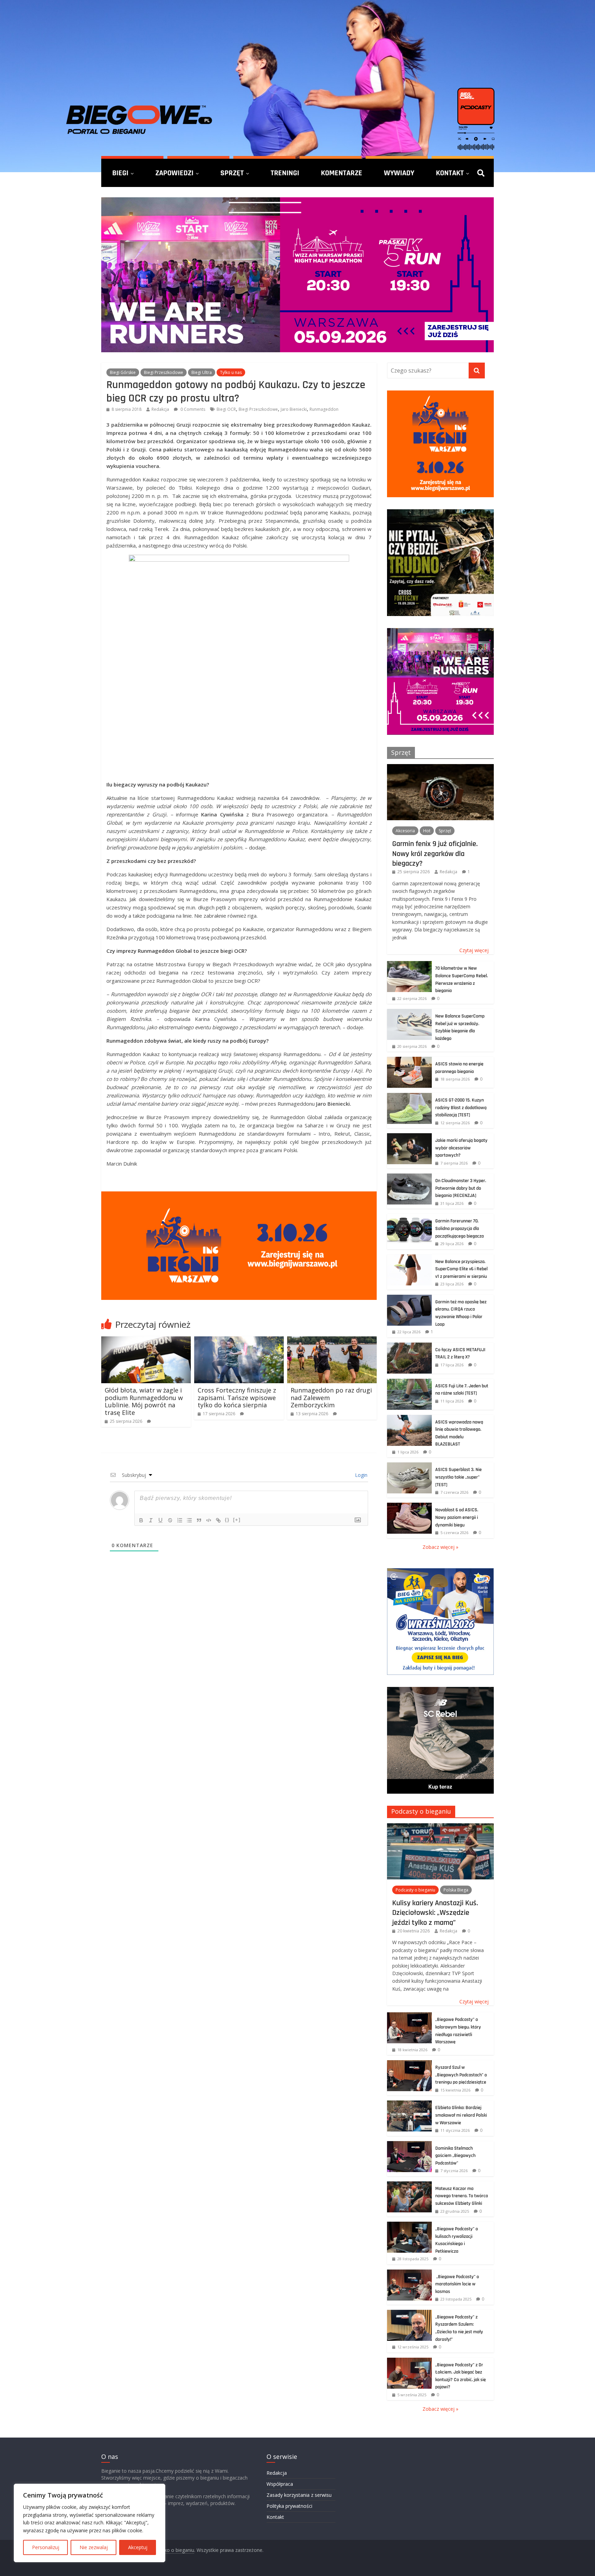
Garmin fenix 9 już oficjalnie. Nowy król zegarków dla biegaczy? (435, 853)
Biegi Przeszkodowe (164, 372)
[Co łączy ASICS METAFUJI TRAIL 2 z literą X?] (409, 1346)
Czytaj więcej (474, 950)
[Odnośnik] (218, 1520)
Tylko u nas (231, 372)
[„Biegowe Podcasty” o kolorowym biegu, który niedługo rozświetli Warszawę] (409, 2016)
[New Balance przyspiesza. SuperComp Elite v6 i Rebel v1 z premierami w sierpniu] (409, 1258)
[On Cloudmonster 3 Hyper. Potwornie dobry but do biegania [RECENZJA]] (409, 1177)
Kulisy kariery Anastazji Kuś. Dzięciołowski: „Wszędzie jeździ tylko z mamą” (435, 1913)
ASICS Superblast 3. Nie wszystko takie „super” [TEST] (458, 1477)
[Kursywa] (151, 1520)
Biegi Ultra (202, 372)
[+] (237, 1520)
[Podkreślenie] (160, 1520)
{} (227, 1520)
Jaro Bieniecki (294, 409)
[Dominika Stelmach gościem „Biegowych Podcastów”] (409, 2145)
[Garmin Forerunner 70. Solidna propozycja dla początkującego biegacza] (409, 1217)
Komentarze (342, 173)
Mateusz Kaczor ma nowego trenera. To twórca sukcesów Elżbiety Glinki (462, 2196)
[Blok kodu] (209, 1520)
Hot (427, 831)
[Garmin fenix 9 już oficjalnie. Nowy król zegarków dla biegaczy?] (440, 768)
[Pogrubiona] (141, 1520)
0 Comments (192, 409)
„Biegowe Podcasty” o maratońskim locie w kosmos (457, 2284)
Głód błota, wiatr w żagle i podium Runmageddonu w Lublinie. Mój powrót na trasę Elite (144, 1401)
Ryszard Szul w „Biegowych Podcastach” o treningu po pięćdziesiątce (461, 2075)
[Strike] (170, 1520)
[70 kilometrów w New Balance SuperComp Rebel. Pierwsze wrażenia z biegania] (409, 965)
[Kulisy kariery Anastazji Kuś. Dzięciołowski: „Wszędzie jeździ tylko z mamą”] (440, 1827)
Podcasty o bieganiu (421, 1811)
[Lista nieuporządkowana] (189, 1520)
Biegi (120, 173)
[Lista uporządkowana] (180, 1520)
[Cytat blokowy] (199, 1520)
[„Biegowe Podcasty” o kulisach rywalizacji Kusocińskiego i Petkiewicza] (409, 2225)
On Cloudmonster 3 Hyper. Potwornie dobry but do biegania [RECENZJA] (461, 1188)
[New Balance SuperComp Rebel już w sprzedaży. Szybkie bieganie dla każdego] (409, 1013)
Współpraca (280, 2484)
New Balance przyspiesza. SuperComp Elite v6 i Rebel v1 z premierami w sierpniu (461, 1269)
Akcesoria (405, 831)
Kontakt (450, 173)
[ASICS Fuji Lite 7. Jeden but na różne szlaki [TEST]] (409, 1382)
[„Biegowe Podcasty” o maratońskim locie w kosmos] (409, 2273)
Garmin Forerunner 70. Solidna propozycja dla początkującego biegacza (460, 1228)
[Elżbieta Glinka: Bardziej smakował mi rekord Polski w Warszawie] (409, 2104)
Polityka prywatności (289, 2506)
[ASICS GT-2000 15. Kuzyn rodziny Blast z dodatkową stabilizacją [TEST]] (409, 1097)
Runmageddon (324, 409)
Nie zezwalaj (94, 2547)
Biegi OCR (226, 409)
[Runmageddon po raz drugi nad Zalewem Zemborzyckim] (332, 1341)
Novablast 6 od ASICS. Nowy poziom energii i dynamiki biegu (457, 1517)
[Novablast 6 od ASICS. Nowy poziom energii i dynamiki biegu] (409, 1506)
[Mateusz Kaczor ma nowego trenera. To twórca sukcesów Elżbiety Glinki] (409, 2185)
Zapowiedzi (174, 173)
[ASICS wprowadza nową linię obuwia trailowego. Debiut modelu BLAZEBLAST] (409, 1419)
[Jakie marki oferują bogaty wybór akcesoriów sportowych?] (409, 1137)
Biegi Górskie (123, 372)
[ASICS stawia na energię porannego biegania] (409, 1060)
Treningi (285, 173)
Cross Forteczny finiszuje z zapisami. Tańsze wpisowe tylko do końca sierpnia (237, 1397)
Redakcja (160, 409)
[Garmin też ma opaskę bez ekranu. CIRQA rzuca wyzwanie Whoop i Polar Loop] (409, 1298)
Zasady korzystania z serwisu (299, 2495)
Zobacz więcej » (440, 1547)
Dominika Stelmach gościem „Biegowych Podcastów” (455, 2156)
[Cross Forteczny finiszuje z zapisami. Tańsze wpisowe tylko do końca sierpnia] (239, 1341)
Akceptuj (138, 2547)
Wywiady (399, 173)
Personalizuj (46, 2547)
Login (361, 1475)
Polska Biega (456, 1890)
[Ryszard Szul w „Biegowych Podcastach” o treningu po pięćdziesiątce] (409, 2064)
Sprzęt (232, 173)
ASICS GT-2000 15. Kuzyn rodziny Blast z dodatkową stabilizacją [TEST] (461, 1108)
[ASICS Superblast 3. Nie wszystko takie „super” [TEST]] (409, 1466)
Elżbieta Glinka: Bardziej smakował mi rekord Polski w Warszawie (461, 2115)
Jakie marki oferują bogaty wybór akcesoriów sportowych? (461, 1148)
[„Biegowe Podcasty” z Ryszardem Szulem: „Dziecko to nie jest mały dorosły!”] (409, 2313)
